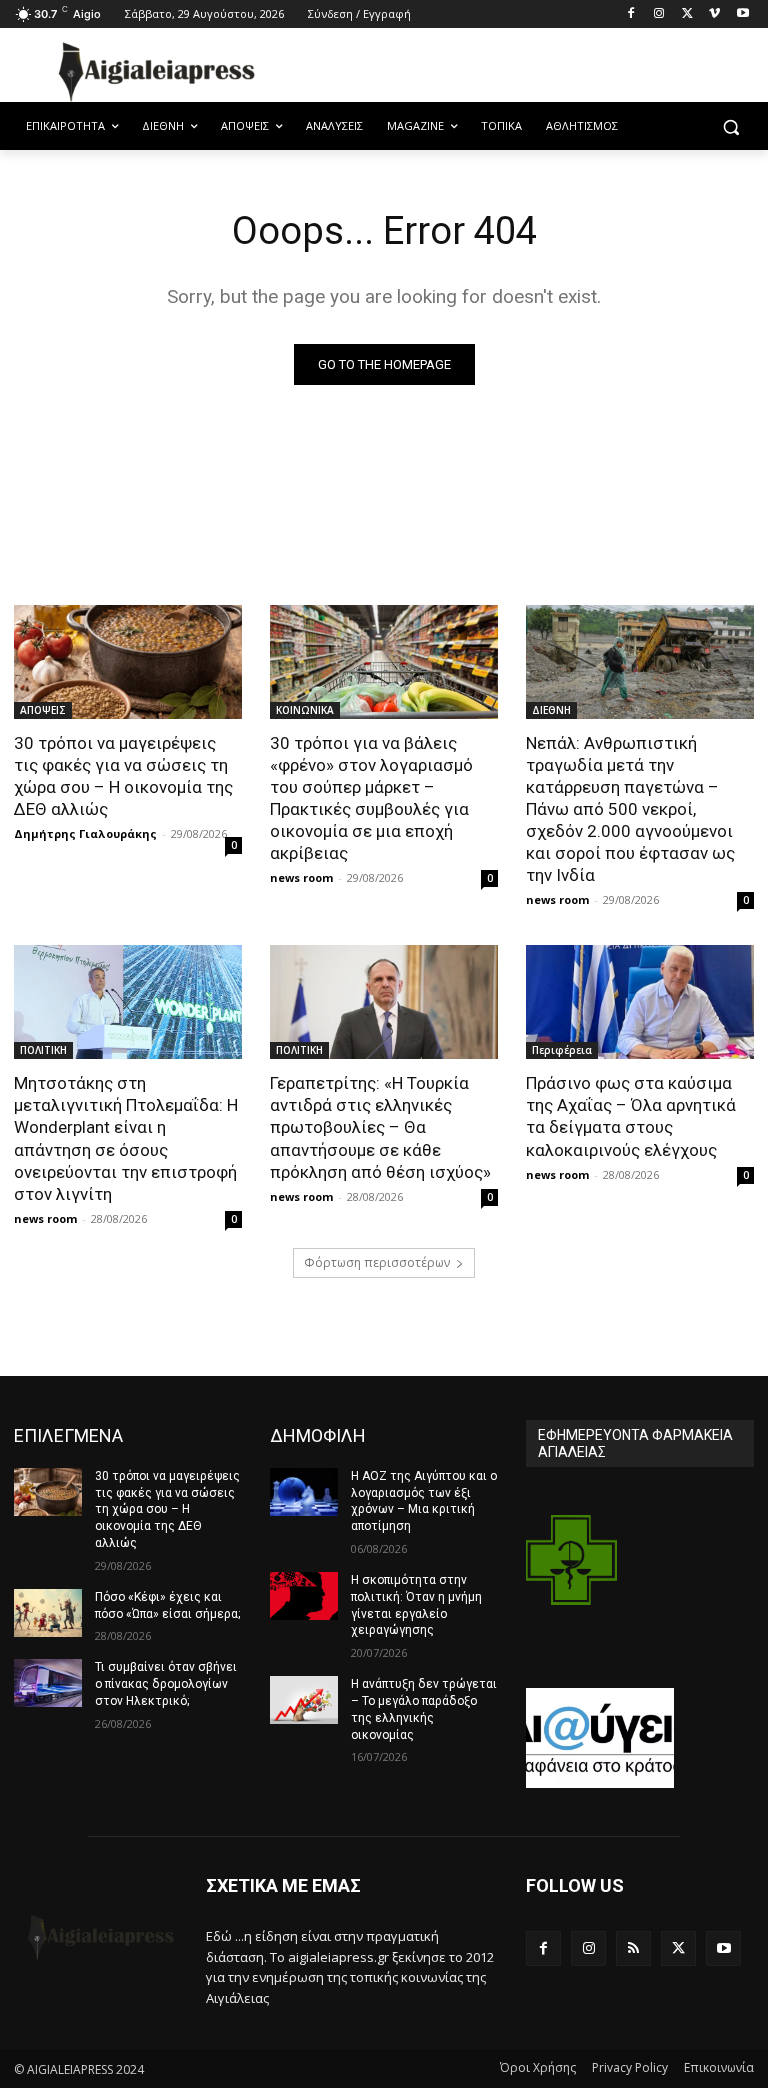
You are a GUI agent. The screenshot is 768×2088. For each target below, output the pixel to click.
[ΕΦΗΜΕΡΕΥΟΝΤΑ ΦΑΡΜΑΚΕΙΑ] (571, 1577)
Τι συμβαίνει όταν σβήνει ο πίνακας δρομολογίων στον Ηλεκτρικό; (166, 1684)
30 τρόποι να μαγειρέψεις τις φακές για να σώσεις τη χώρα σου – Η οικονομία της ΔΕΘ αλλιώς (123, 776)
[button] (730, 126)
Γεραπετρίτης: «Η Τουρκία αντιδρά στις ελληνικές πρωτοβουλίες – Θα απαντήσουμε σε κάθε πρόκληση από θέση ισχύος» (380, 1127)
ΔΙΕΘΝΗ (551, 710)
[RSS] (633, 1948)
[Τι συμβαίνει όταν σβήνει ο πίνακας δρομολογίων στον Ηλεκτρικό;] (48, 1683)
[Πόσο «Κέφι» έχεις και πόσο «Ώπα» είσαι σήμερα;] (48, 1613)
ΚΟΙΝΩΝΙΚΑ (305, 710)
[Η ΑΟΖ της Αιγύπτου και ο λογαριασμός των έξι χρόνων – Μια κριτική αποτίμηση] (304, 1492)
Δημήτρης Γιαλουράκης (85, 833)
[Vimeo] (714, 14)
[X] (687, 14)
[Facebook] (631, 14)
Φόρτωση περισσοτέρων (377, 1262)
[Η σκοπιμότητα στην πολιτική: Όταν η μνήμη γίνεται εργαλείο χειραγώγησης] (304, 1596)
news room (301, 877)
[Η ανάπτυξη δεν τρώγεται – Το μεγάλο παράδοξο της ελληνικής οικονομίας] (304, 1700)
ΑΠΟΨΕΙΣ (43, 710)
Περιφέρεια (562, 1050)
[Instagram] (659, 14)
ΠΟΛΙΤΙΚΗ (43, 1050)
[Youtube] (742, 14)
